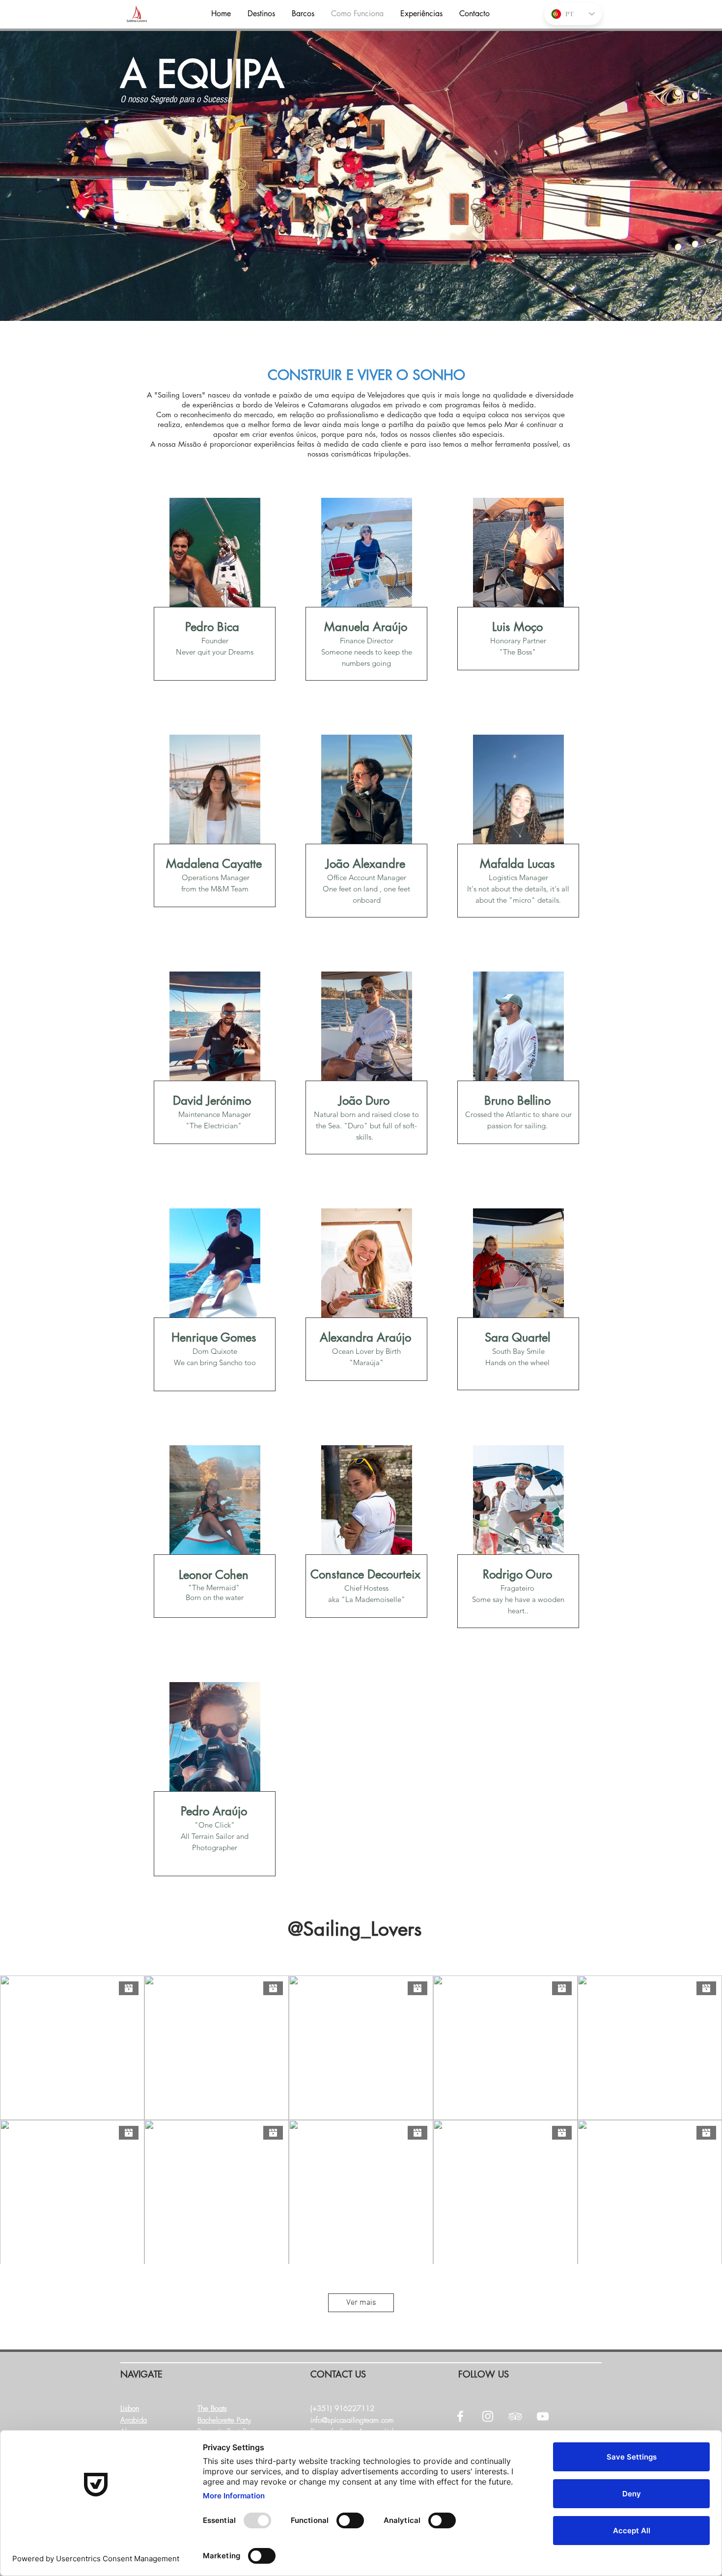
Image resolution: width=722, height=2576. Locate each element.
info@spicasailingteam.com (352, 2420)
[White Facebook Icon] (460, 2416)
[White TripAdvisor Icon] (515, 2416)
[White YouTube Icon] (543, 2416)
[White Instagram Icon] (488, 2416)
